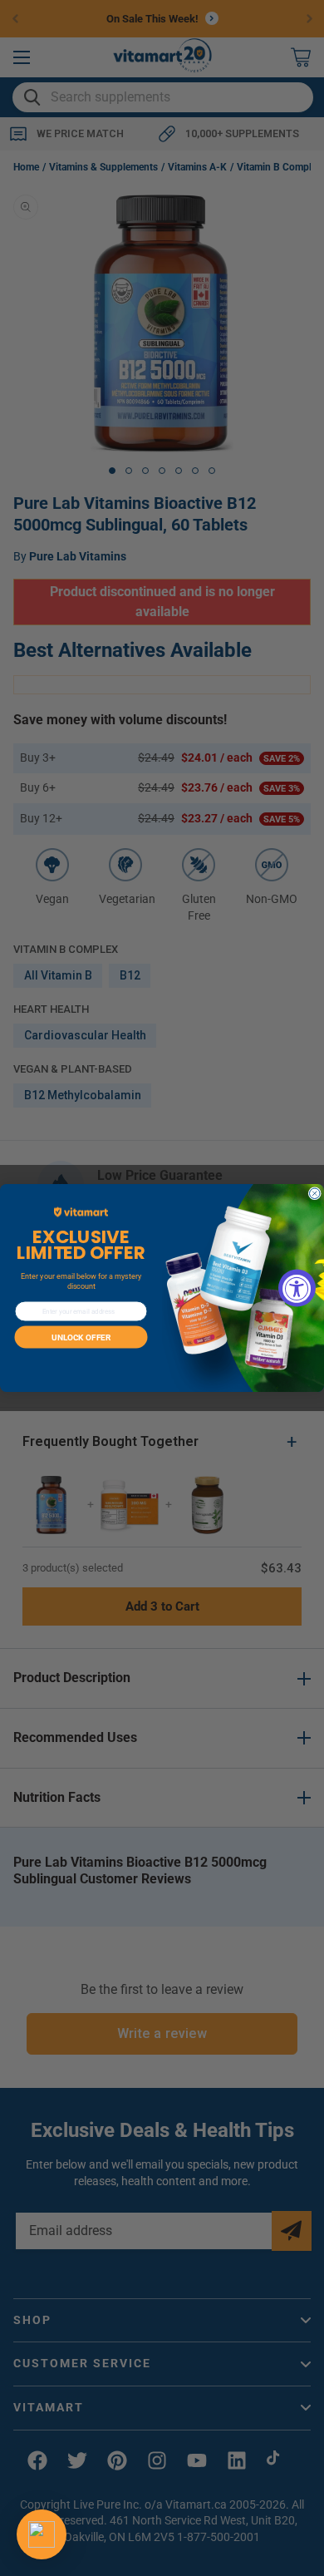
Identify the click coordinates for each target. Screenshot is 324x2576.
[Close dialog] (315, 1194)
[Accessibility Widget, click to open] (297, 1288)
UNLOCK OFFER (81, 1337)
